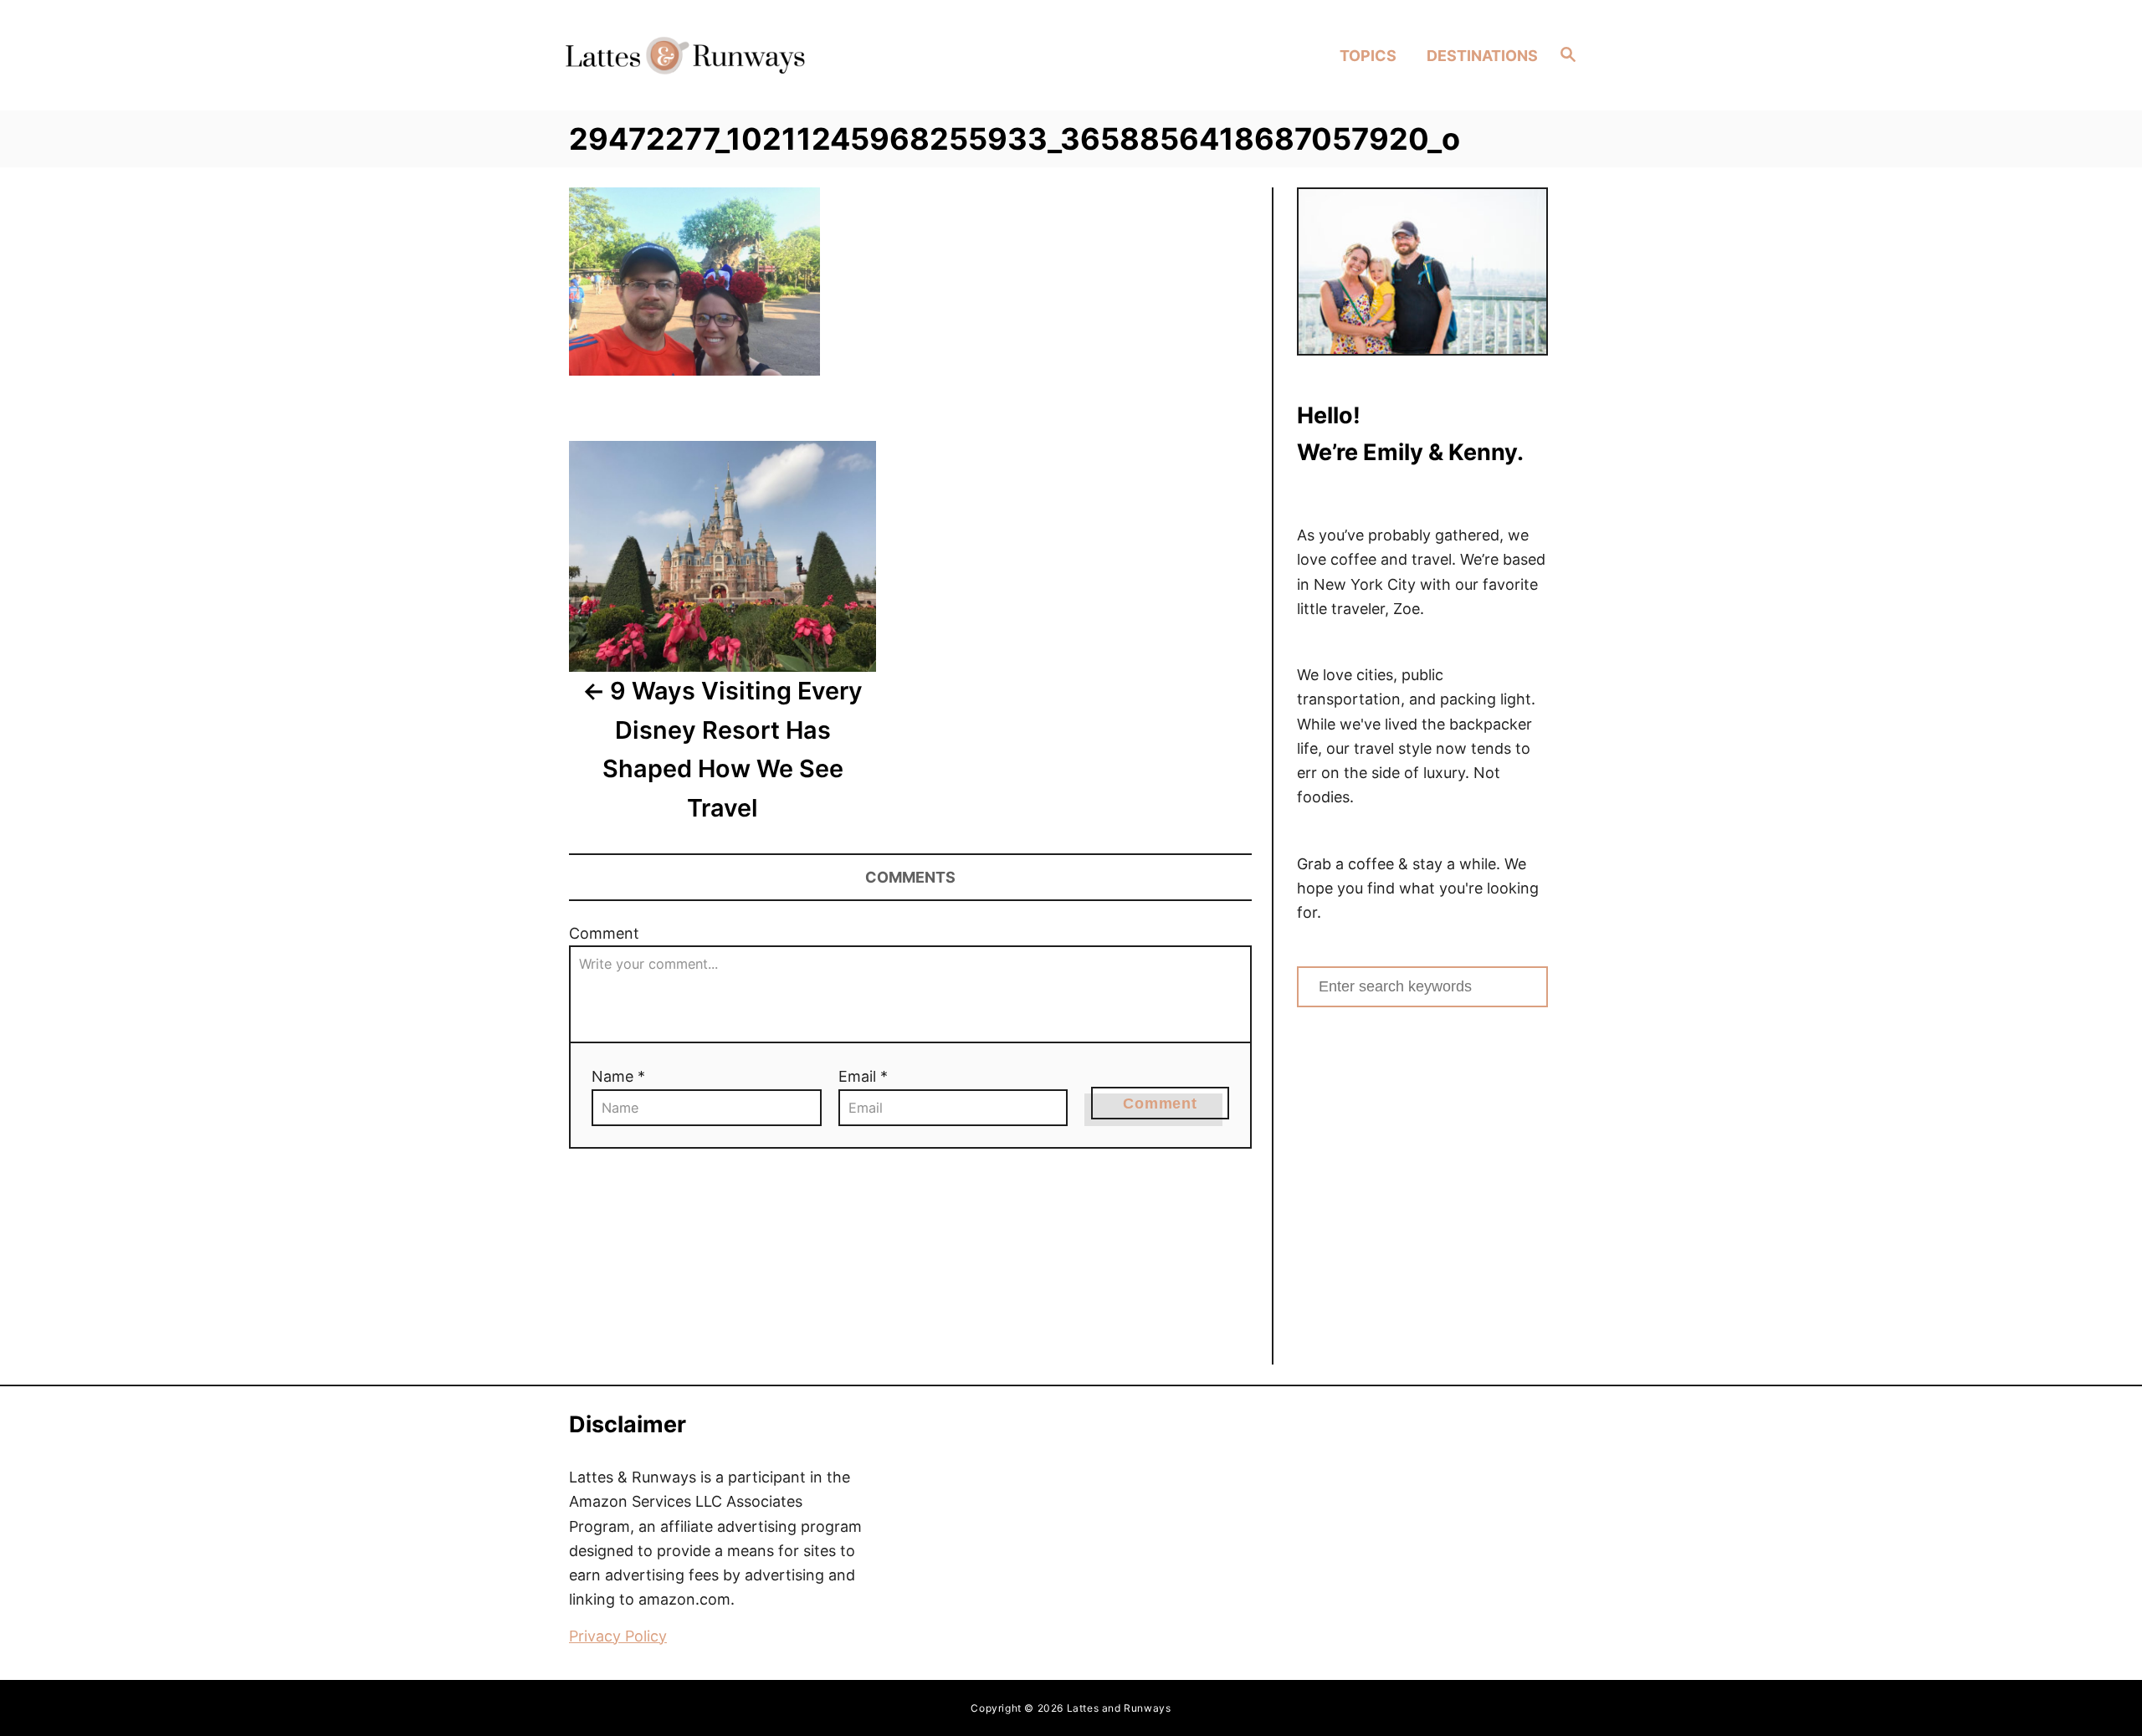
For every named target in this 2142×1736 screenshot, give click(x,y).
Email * (863, 1076)
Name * (618, 1076)
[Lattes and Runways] (685, 55)
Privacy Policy (618, 1636)
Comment (604, 933)
